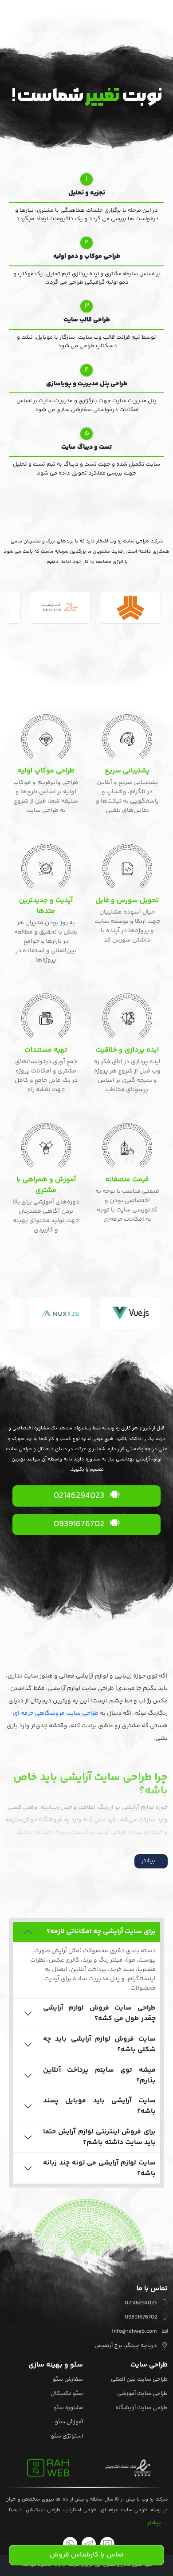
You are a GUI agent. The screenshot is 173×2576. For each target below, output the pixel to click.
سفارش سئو (68, 2379)
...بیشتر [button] (151, 1861)
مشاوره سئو (68, 2408)
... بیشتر (157, 2523)
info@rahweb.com (135, 2331)
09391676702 (80, 1524)
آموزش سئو (69, 2422)
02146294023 (80, 1496)
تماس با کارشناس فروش (87, 2555)
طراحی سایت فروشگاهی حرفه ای (56, 1713)
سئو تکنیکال (67, 2394)
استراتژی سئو (67, 2436)
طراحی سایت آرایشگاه (142, 2408)
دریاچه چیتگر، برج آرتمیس (126, 2346)
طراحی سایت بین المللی (139, 2379)
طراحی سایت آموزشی (142, 2394)
